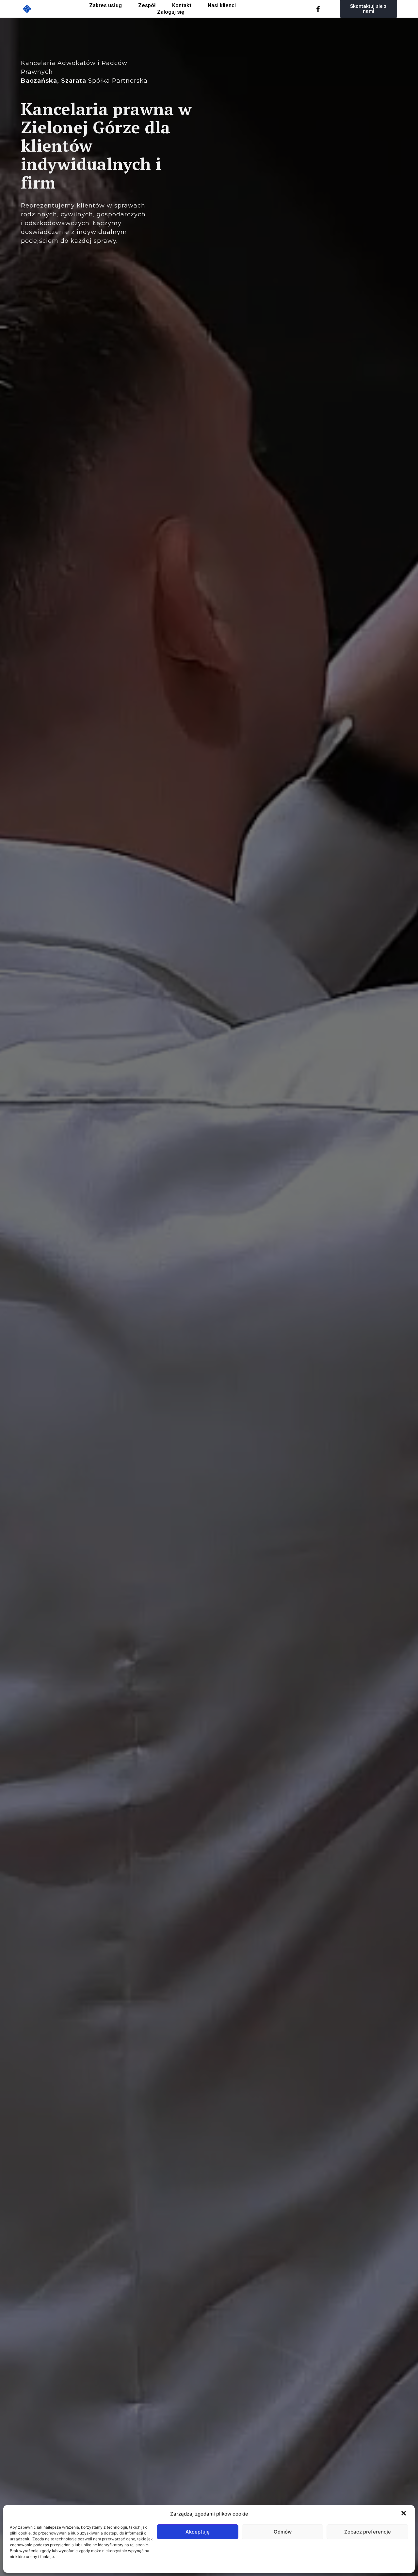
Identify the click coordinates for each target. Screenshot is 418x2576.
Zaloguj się (171, 12)
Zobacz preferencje (368, 2532)
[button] (404, 2514)
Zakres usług (105, 5)
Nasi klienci (222, 5)
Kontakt (182, 5)
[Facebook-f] (318, 9)
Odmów (283, 2532)
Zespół (147, 5)
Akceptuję (198, 2532)
